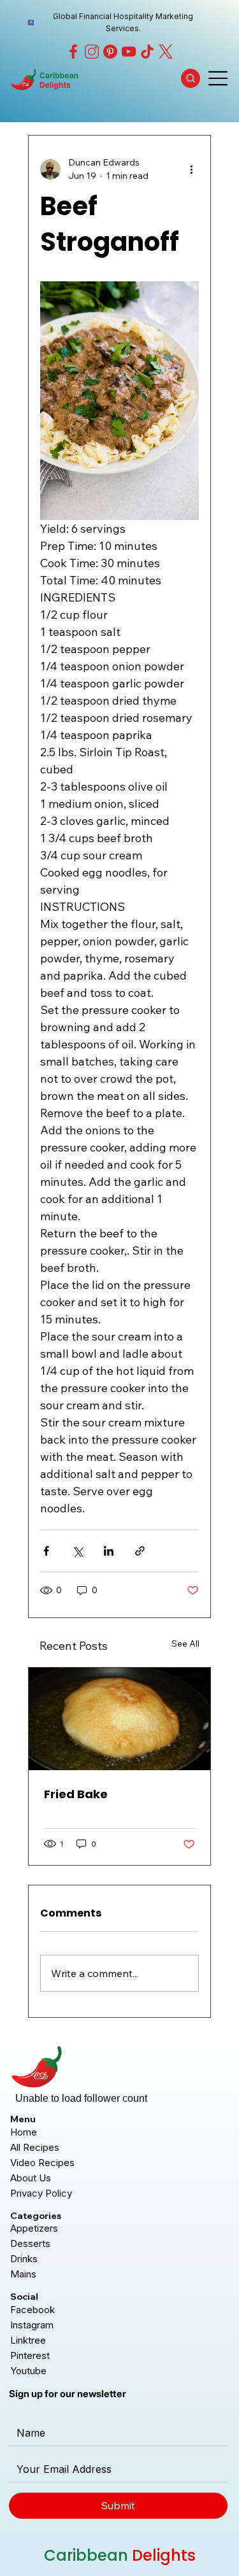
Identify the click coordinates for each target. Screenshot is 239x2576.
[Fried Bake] (120, 1719)
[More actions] (191, 169)
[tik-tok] (147, 52)
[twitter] (166, 52)
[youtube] (129, 52)
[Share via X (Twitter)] (77, 1551)
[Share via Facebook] (46, 1551)
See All (185, 1643)
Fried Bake (76, 1794)
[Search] (191, 78)
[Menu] (219, 78)
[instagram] (92, 52)
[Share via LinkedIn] (109, 1551)
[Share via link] (140, 1551)
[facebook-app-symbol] (73, 52)
